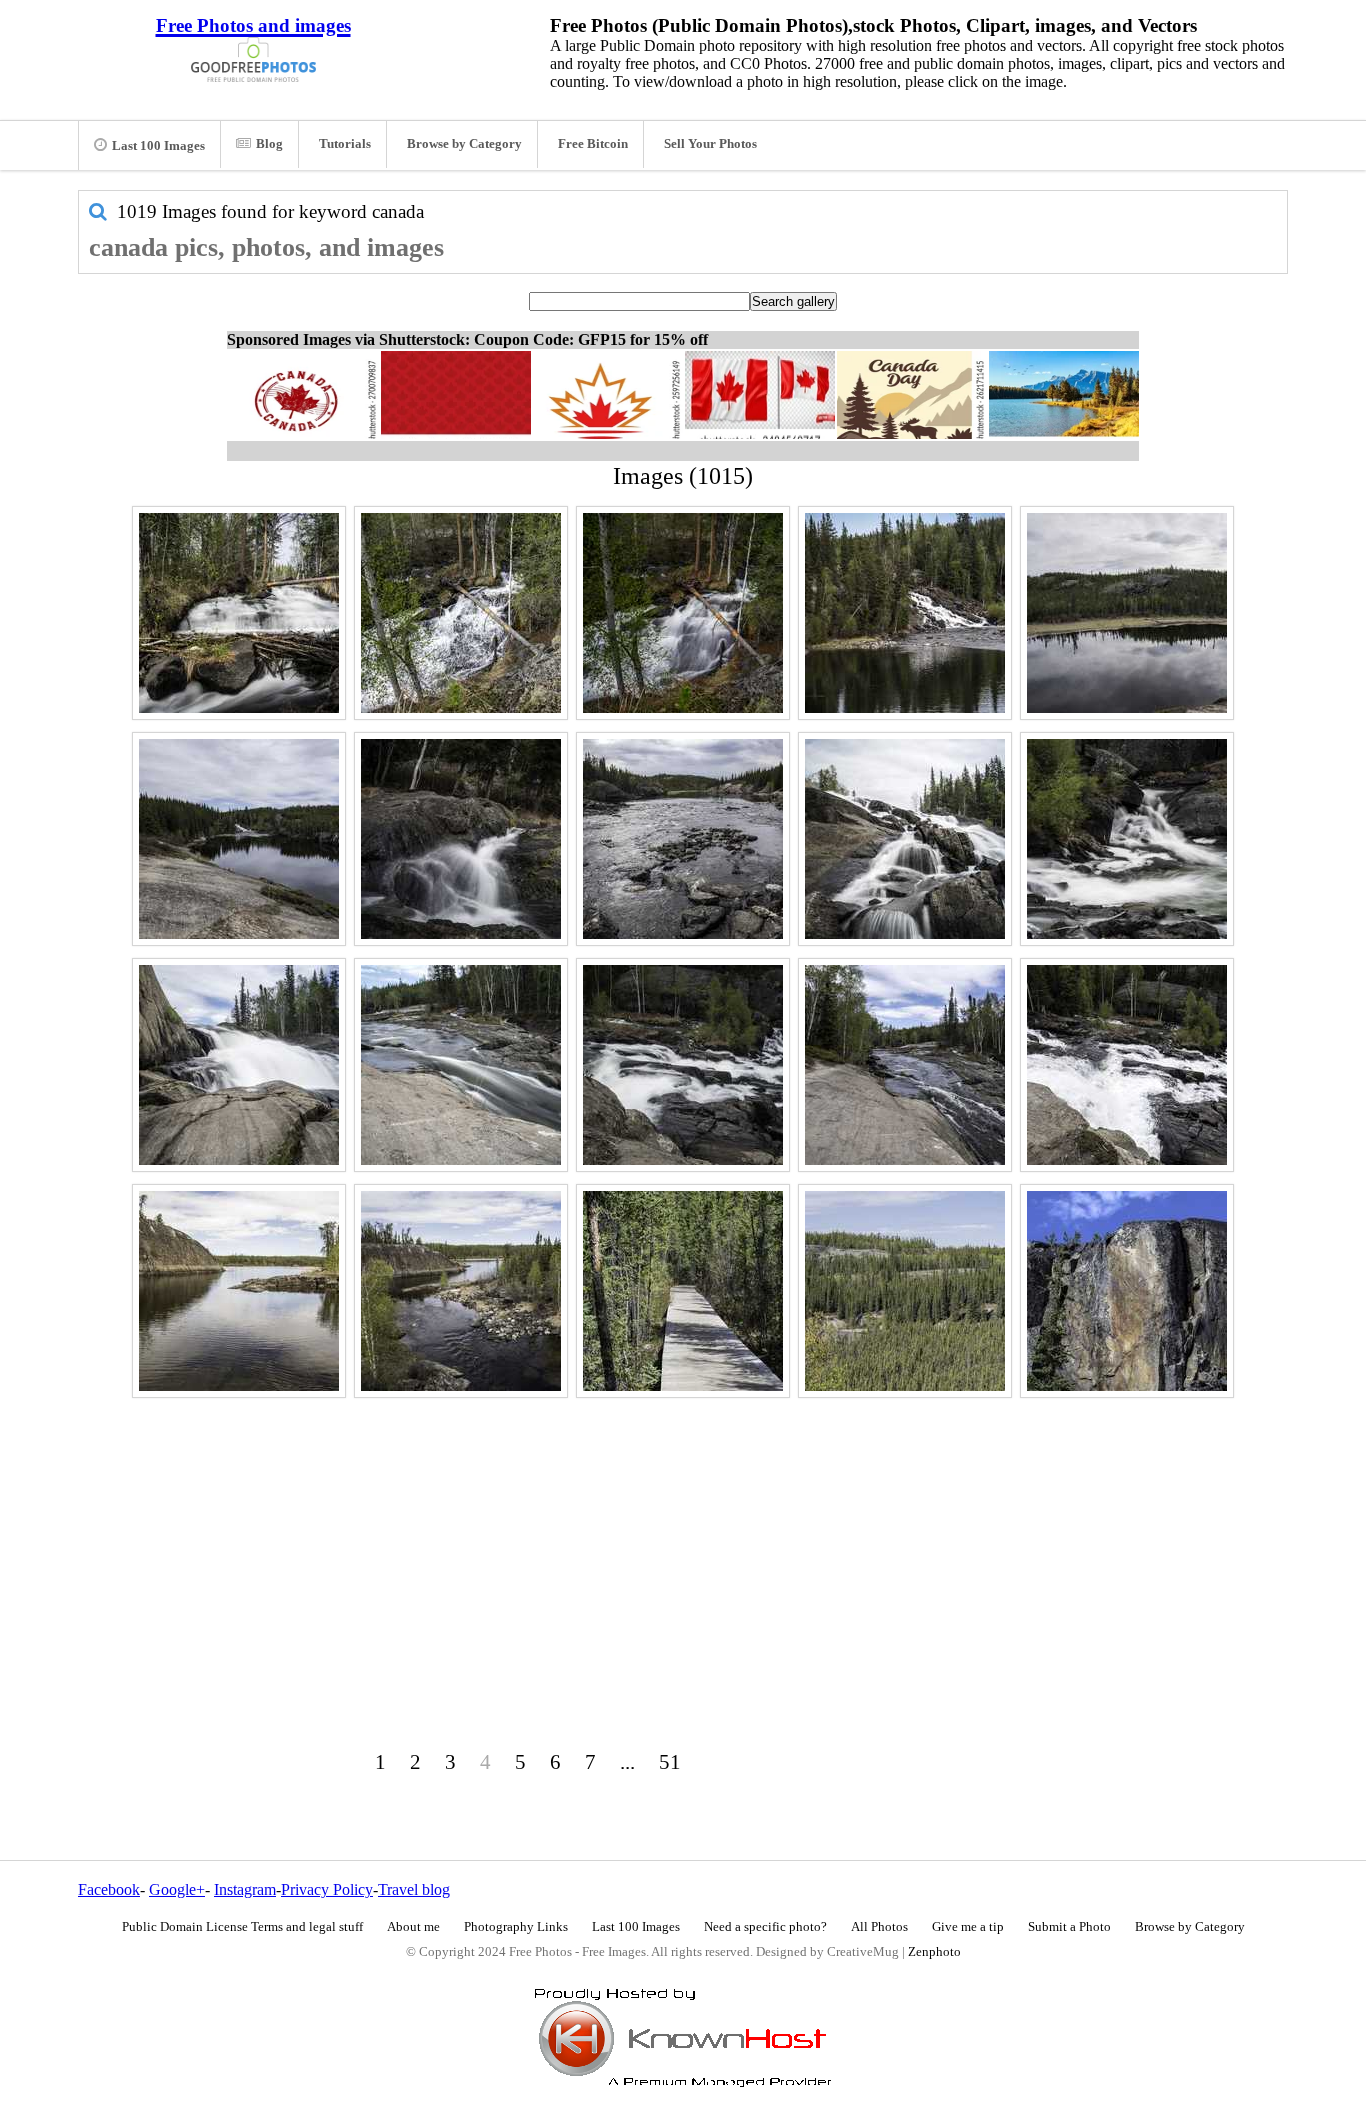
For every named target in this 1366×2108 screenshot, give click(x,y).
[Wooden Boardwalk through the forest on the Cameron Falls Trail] (683, 1291)
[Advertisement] (683, 1544)
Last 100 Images (158, 146)
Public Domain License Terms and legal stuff (242, 1927)
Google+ (177, 1889)
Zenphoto (934, 1952)
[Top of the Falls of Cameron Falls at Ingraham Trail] (1127, 1065)
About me (413, 1927)
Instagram (245, 1889)
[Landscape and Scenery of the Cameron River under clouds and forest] (683, 839)
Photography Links (516, 1927)
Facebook (109, 1889)
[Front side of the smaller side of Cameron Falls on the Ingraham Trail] (239, 613)
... (627, 1761)
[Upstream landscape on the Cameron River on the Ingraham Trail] (461, 1291)
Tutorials (345, 144)
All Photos (879, 1927)
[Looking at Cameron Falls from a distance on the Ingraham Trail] (905, 613)
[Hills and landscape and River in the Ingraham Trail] (1127, 613)
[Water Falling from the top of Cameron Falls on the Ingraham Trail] (239, 1065)
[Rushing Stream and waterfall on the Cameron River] (461, 613)
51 (670, 1761)
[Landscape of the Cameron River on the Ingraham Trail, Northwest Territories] (239, 1291)
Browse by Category (464, 144)
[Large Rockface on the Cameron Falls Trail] (1127, 1291)
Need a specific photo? (765, 1927)
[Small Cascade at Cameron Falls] (461, 839)
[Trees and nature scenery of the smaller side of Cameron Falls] (683, 613)
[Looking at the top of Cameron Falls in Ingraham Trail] (905, 839)
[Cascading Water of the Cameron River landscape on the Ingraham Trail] (905, 1065)
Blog (269, 144)
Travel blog (414, 1889)
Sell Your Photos (710, 144)
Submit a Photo (1069, 1927)
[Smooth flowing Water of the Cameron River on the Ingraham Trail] (461, 1065)
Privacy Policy (327, 1889)
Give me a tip (968, 1927)
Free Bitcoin (593, 144)
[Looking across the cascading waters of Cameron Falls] (1127, 839)
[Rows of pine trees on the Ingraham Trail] (905, 1291)
